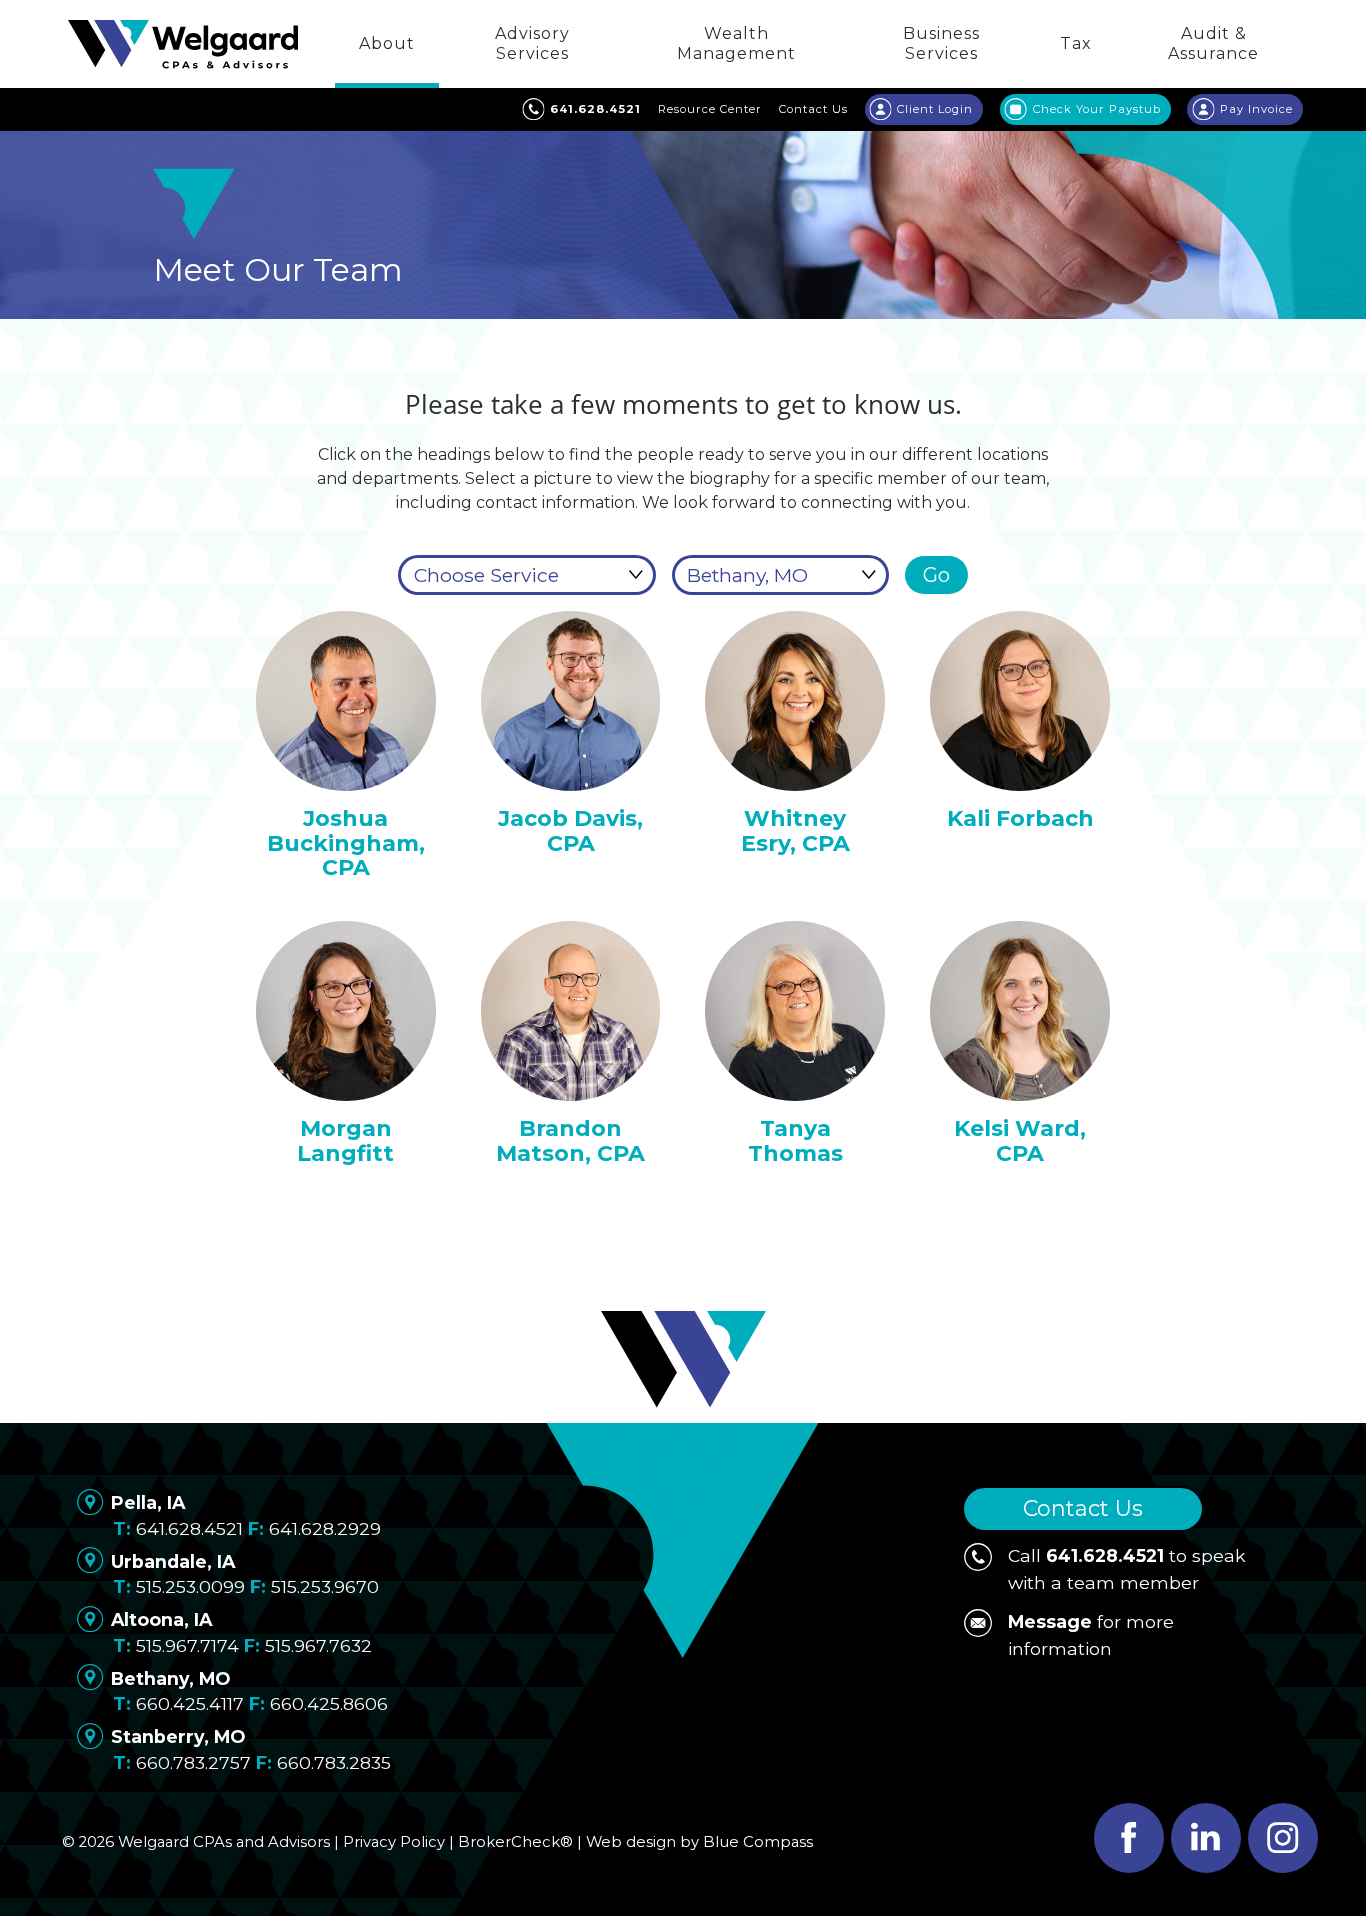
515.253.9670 (325, 1586)
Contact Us (1083, 1508)
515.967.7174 (187, 1645)
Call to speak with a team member (1127, 1568)
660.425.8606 (329, 1703)
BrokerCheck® (515, 1842)
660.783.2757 (193, 1762)
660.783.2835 (334, 1762)
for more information (1091, 1634)
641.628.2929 (325, 1528)
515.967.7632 (318, 1645)
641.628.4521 (189, 1528)
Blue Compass (758, 1842)
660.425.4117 (190, 1703)
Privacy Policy (394, 1842)
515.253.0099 (190, 1586)
